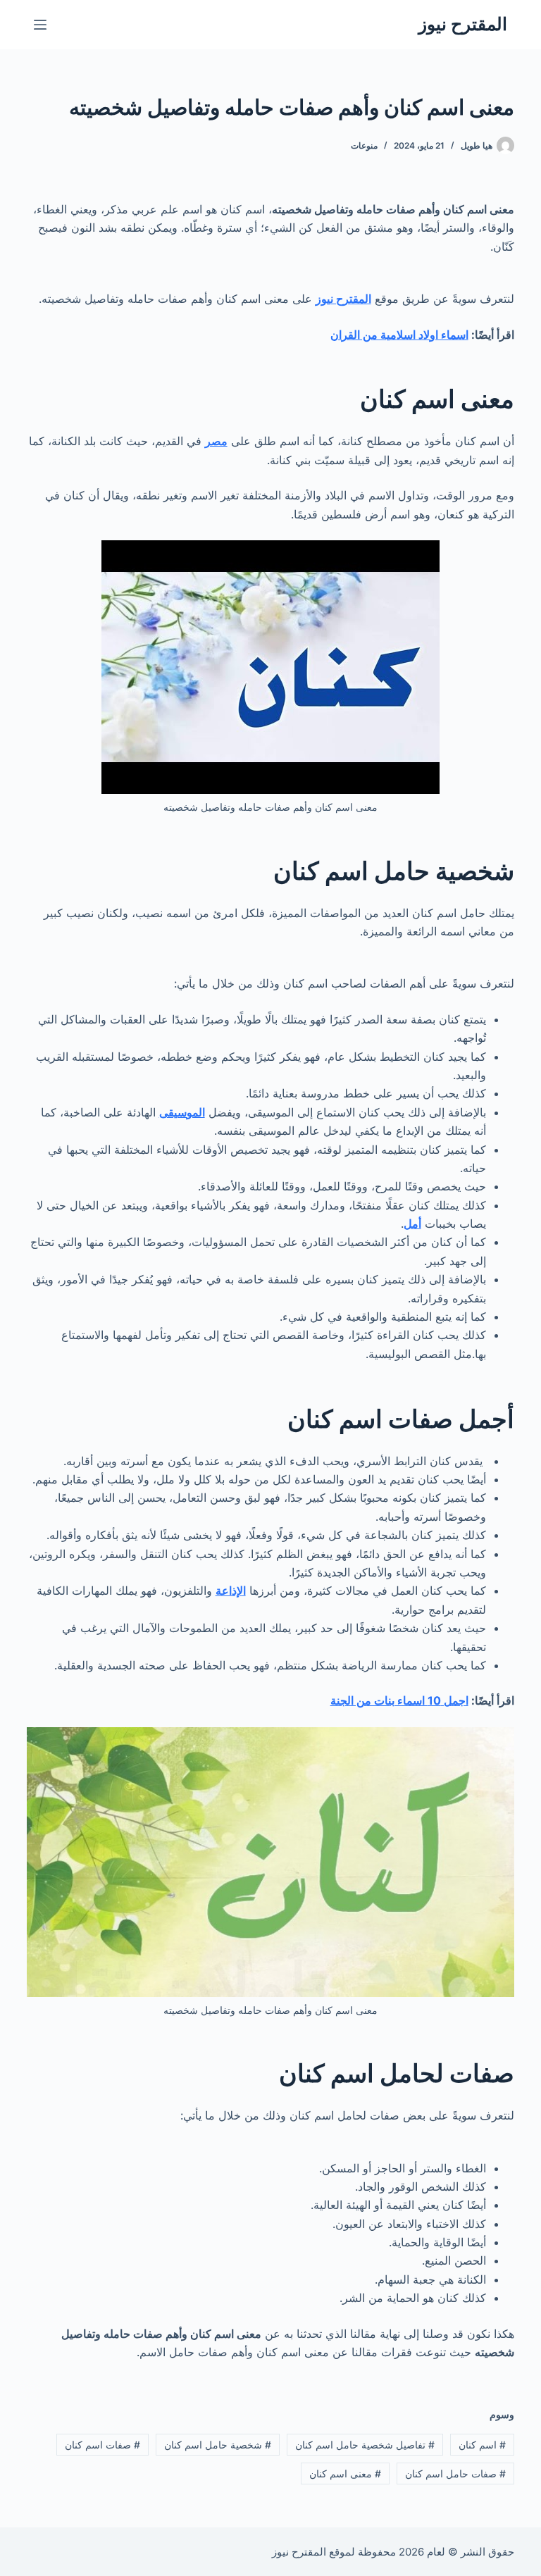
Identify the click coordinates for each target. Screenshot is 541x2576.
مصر (216, 441)
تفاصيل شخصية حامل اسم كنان (365, 2445)
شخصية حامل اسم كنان (218, 2445)
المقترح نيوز (463, 24)
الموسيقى (182, 1112)
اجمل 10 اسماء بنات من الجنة (399, 1700)
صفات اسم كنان (102, 2445)
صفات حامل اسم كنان (455, 2474)
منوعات (364, 145)
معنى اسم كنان (345, 2474)
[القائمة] (40, 25)
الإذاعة (231, 1591)
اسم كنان (482, 2445)
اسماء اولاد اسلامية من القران (399, 335)
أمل (412, 1224)
